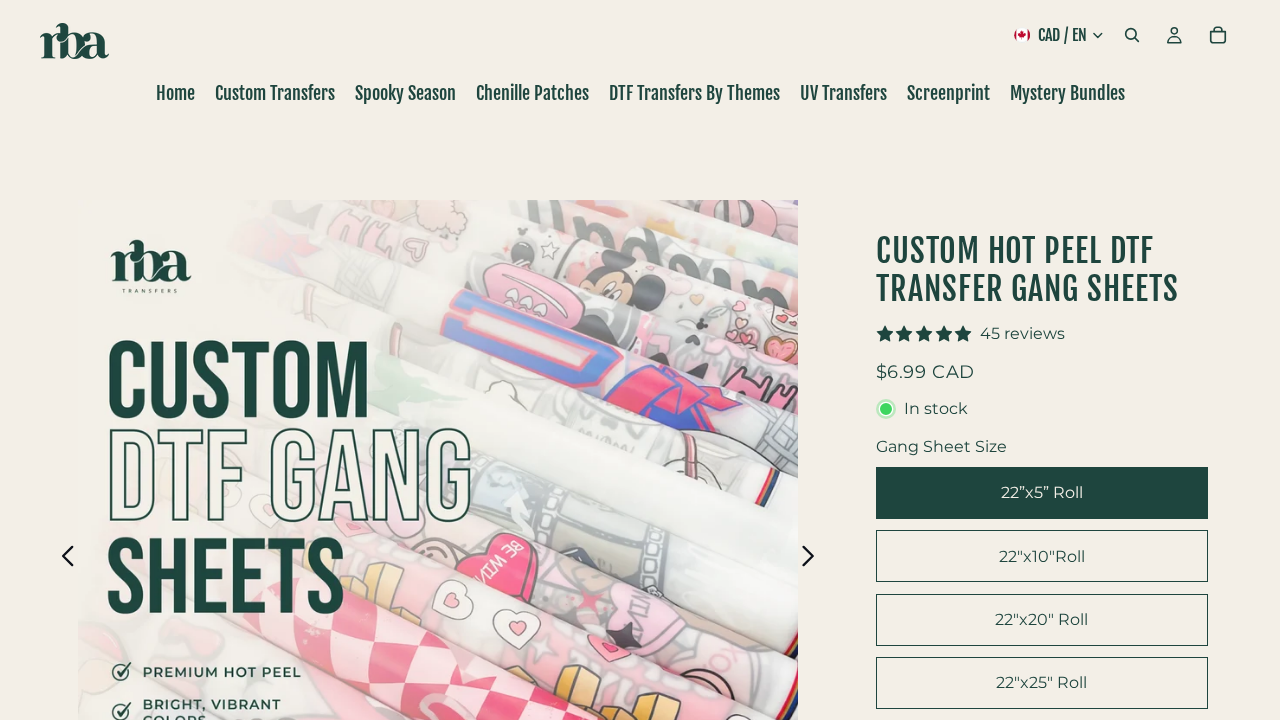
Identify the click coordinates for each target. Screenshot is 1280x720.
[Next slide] (813, 560)
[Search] (1132, 35)
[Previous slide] (62, 560)
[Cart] (1218, 35)
